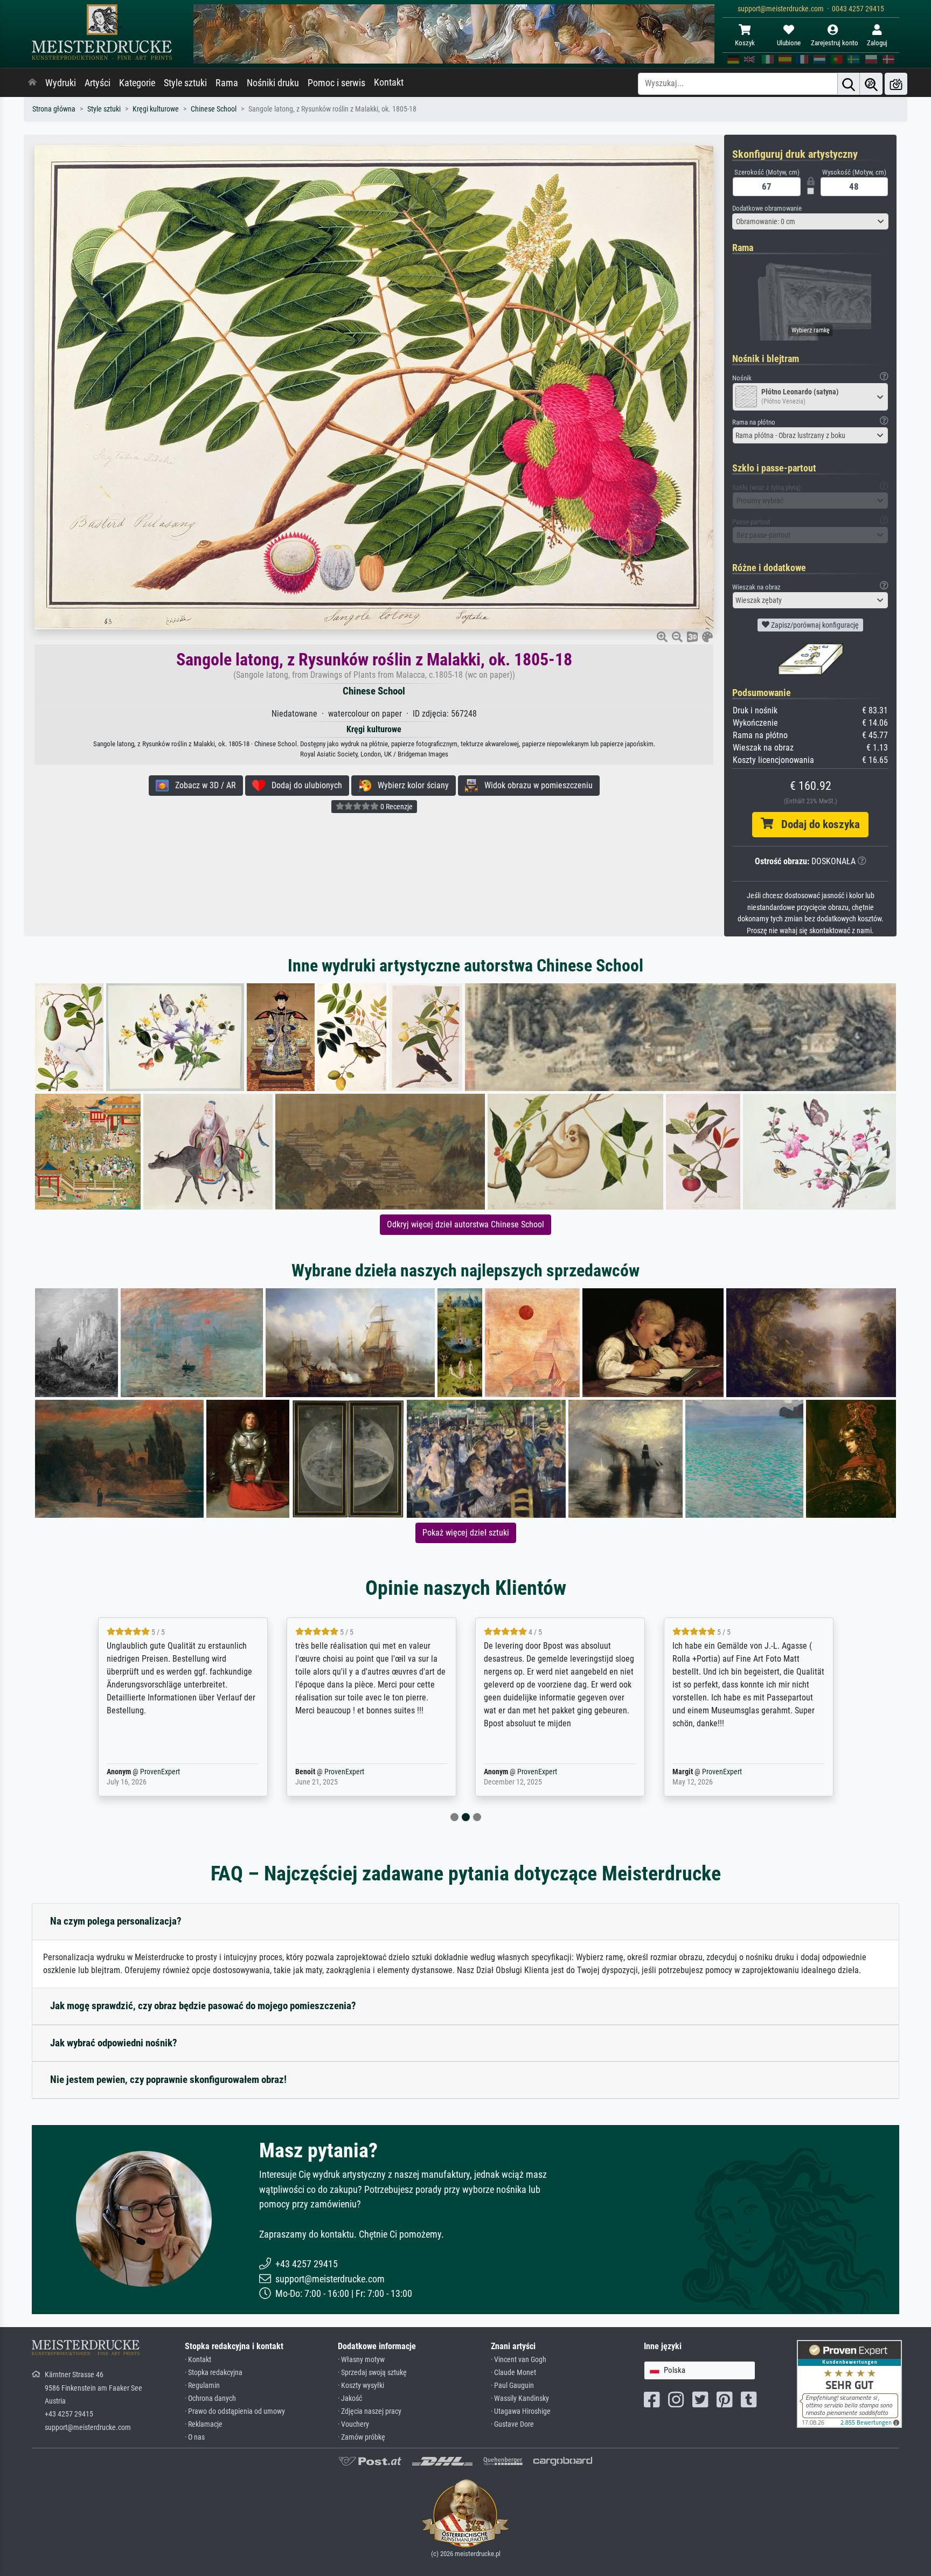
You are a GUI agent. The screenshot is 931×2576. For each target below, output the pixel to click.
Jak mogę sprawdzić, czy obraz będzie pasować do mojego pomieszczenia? (203, 2006)
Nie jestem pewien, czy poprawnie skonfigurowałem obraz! (168, 2079)
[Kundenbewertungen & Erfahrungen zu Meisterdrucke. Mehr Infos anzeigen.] (849, 2383)
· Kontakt (198, 2360)
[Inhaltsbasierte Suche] (871, 84)
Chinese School (214, 109)
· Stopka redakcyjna (214, 2373)
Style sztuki (185, 83)
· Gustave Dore (512, 2424)
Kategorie (137, 83)
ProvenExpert (144, 1772)
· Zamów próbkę (362, 2437)
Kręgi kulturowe (156, 109)
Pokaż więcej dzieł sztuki (466, 1533)
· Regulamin (202, 2386)
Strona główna (54, 109)
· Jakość (350, 2398)
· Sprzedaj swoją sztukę (372, 2373)
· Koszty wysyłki (361, 2386)
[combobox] (810, 221)
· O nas (195, 2437)
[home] (32, 83)
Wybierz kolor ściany (410, 785)
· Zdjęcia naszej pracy (370, 2411)
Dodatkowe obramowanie (767, 208)
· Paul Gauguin (512, 2386)
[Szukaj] (849, 84)
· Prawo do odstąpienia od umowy (235, 2411)
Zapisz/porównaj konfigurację (814, 625)
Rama (227, 83)
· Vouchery (353, 2424)
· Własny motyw (361, 2360)
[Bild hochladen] (896, 84)
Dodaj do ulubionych (304, 785)
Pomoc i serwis (336, 83)
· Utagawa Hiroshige (521, 2411)
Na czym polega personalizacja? (116, 1921)
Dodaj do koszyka (817, 824)
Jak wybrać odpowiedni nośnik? (114, 2043)
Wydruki (61, 83)
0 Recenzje (396, 807)
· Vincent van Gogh (519, 2360)
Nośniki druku (273, 83)
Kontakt (389, 82)
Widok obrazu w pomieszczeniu (535, 785)
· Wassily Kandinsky (520, 2398)
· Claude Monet (513, 2373)
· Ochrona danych (210, 2398)
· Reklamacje (204, 2424)
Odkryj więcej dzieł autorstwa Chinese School (465, 1224)
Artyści (98, 83)
